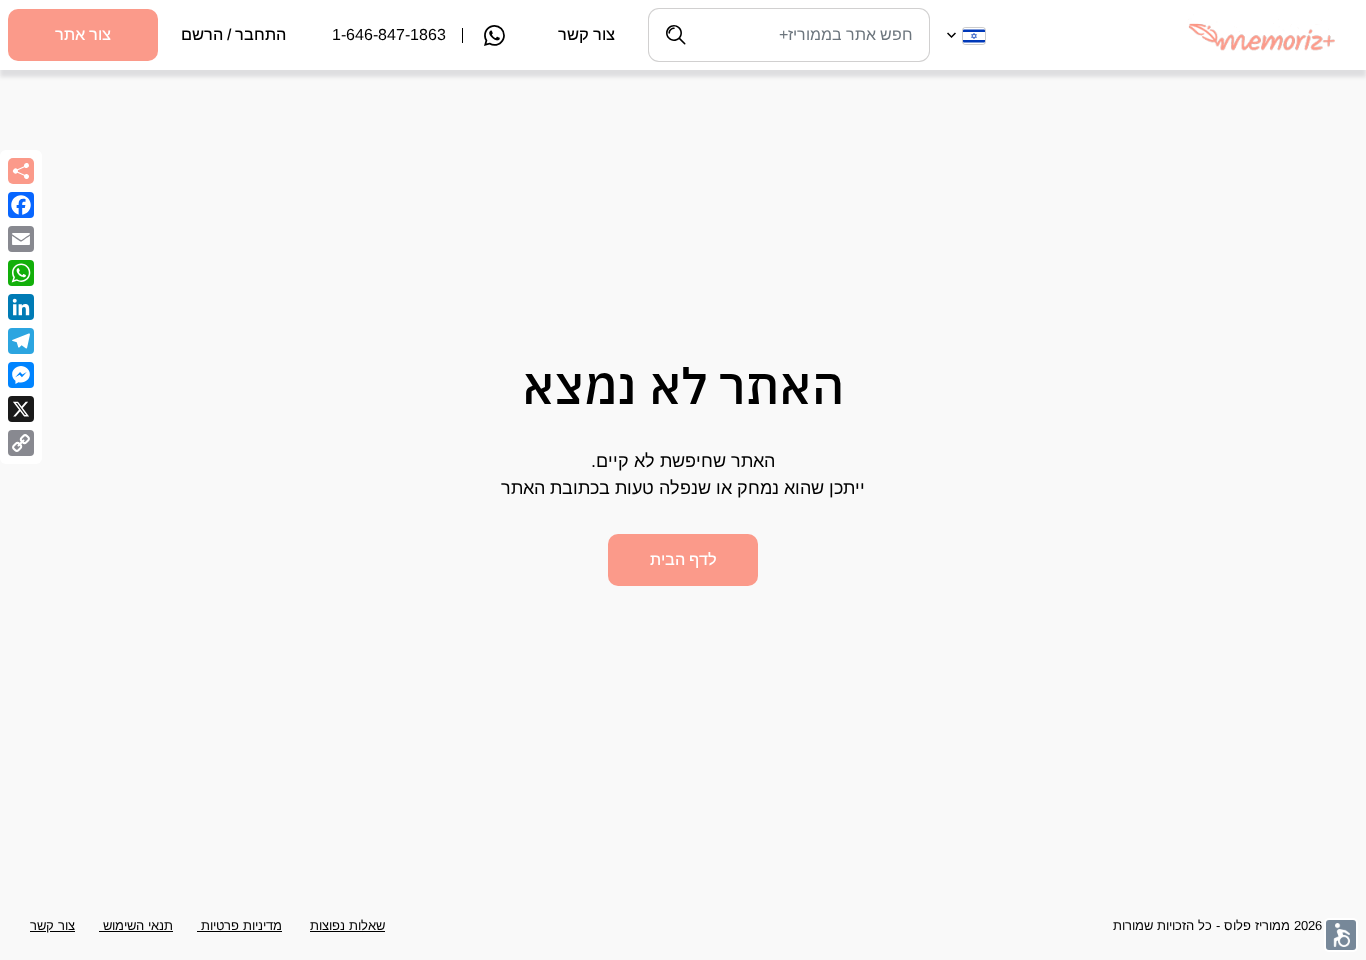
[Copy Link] (21, 443)
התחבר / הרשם (233, 34)
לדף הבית (683, 559)
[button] (1341, 935)
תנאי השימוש (136, 925)
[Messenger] (21, 375)
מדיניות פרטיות (239, 925)
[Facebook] (21, 205)
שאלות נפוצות (347, 925)
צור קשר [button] (52, 925)
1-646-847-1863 (389, 34)
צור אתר (83, 34)
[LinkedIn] (21, 307)
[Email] (21, 239)
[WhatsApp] (21, 273)
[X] (21, 409)
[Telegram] (21, 341)
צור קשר (586, 34)
